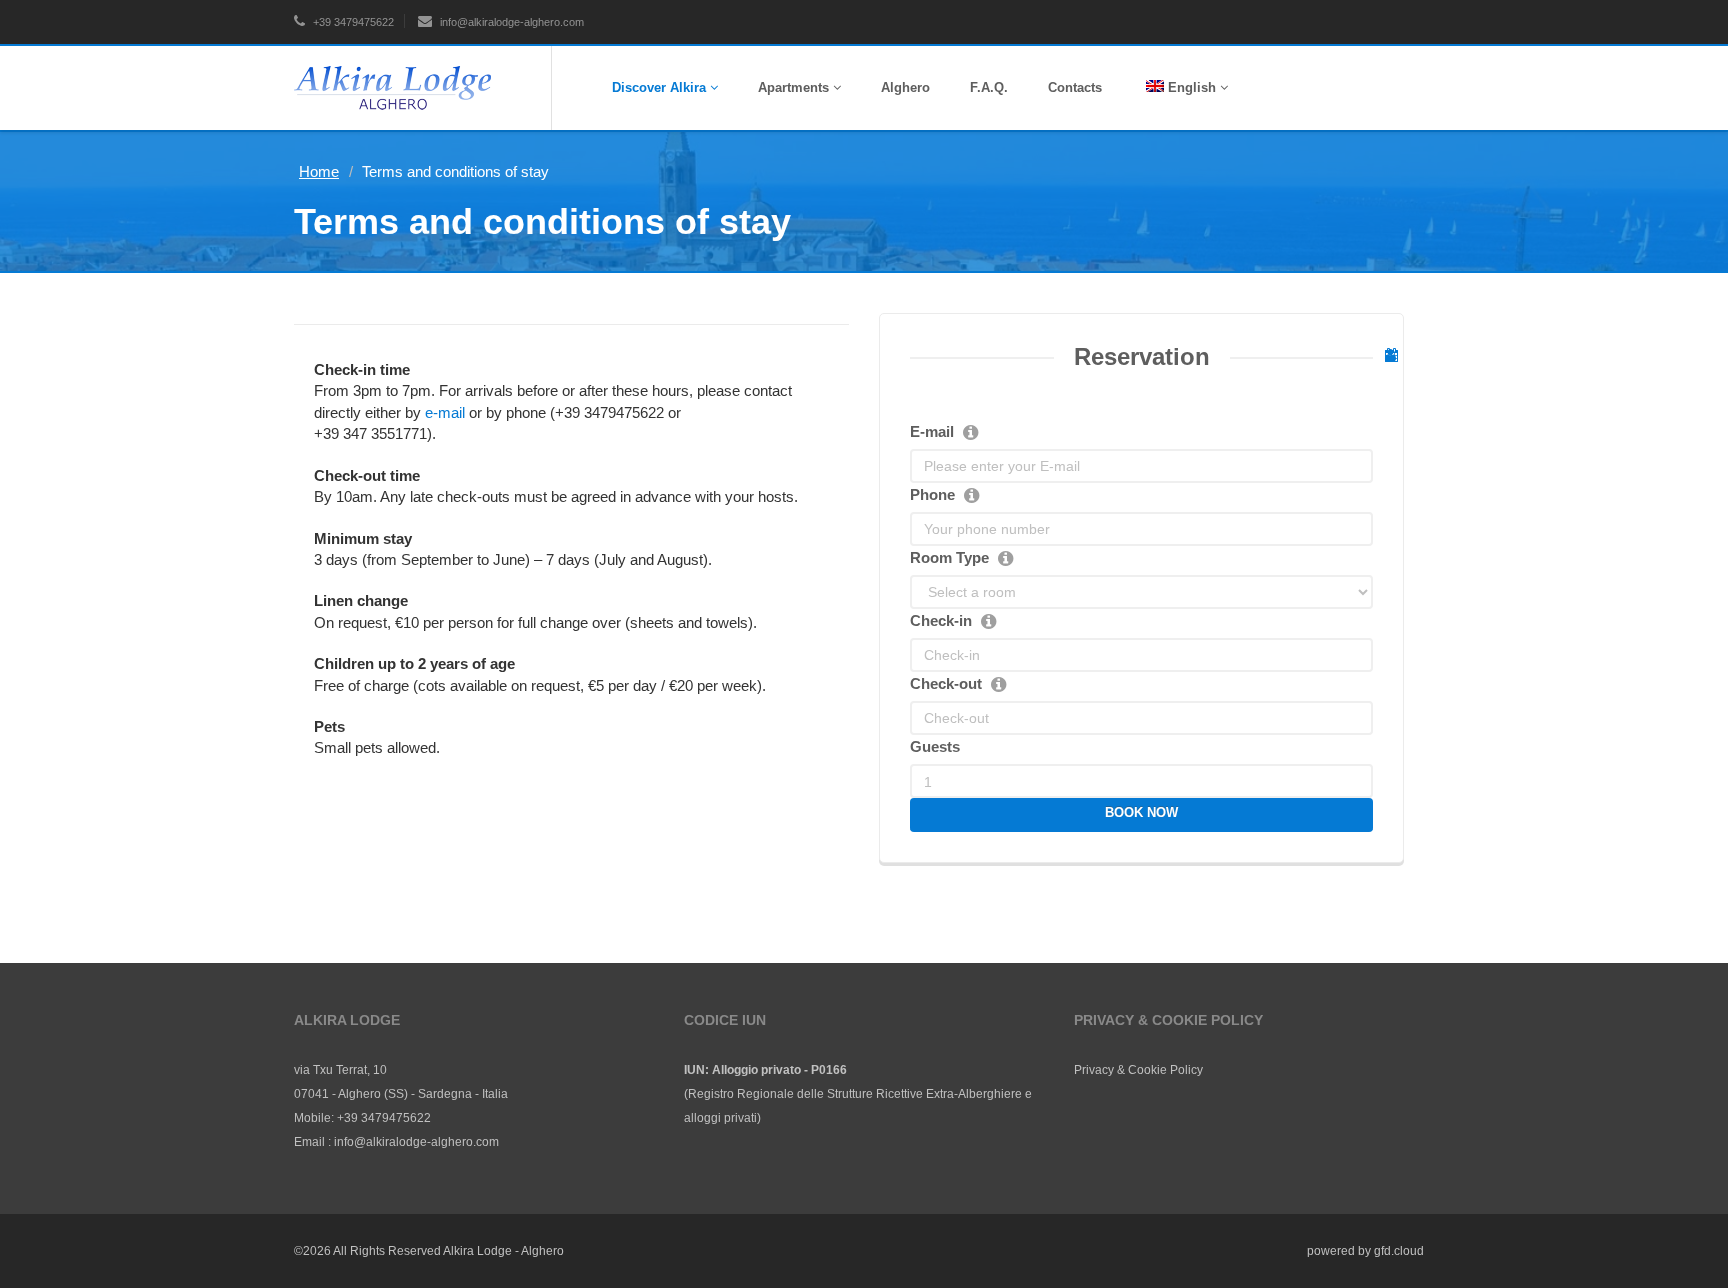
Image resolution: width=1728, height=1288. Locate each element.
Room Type (949, 557)
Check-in (941, 620)
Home (319, 171)
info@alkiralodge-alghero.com (510, 22)
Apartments (795, 87)
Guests (935, 746)
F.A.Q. (989, 87)
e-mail (445, 412)
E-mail (932, 431)
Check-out (946, 683)
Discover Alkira (661, 87)
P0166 (829, 1070)
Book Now (1141, 812)
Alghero (905, 87)
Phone (932, 494)
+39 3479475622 (352, 22)
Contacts (1075, 87)
